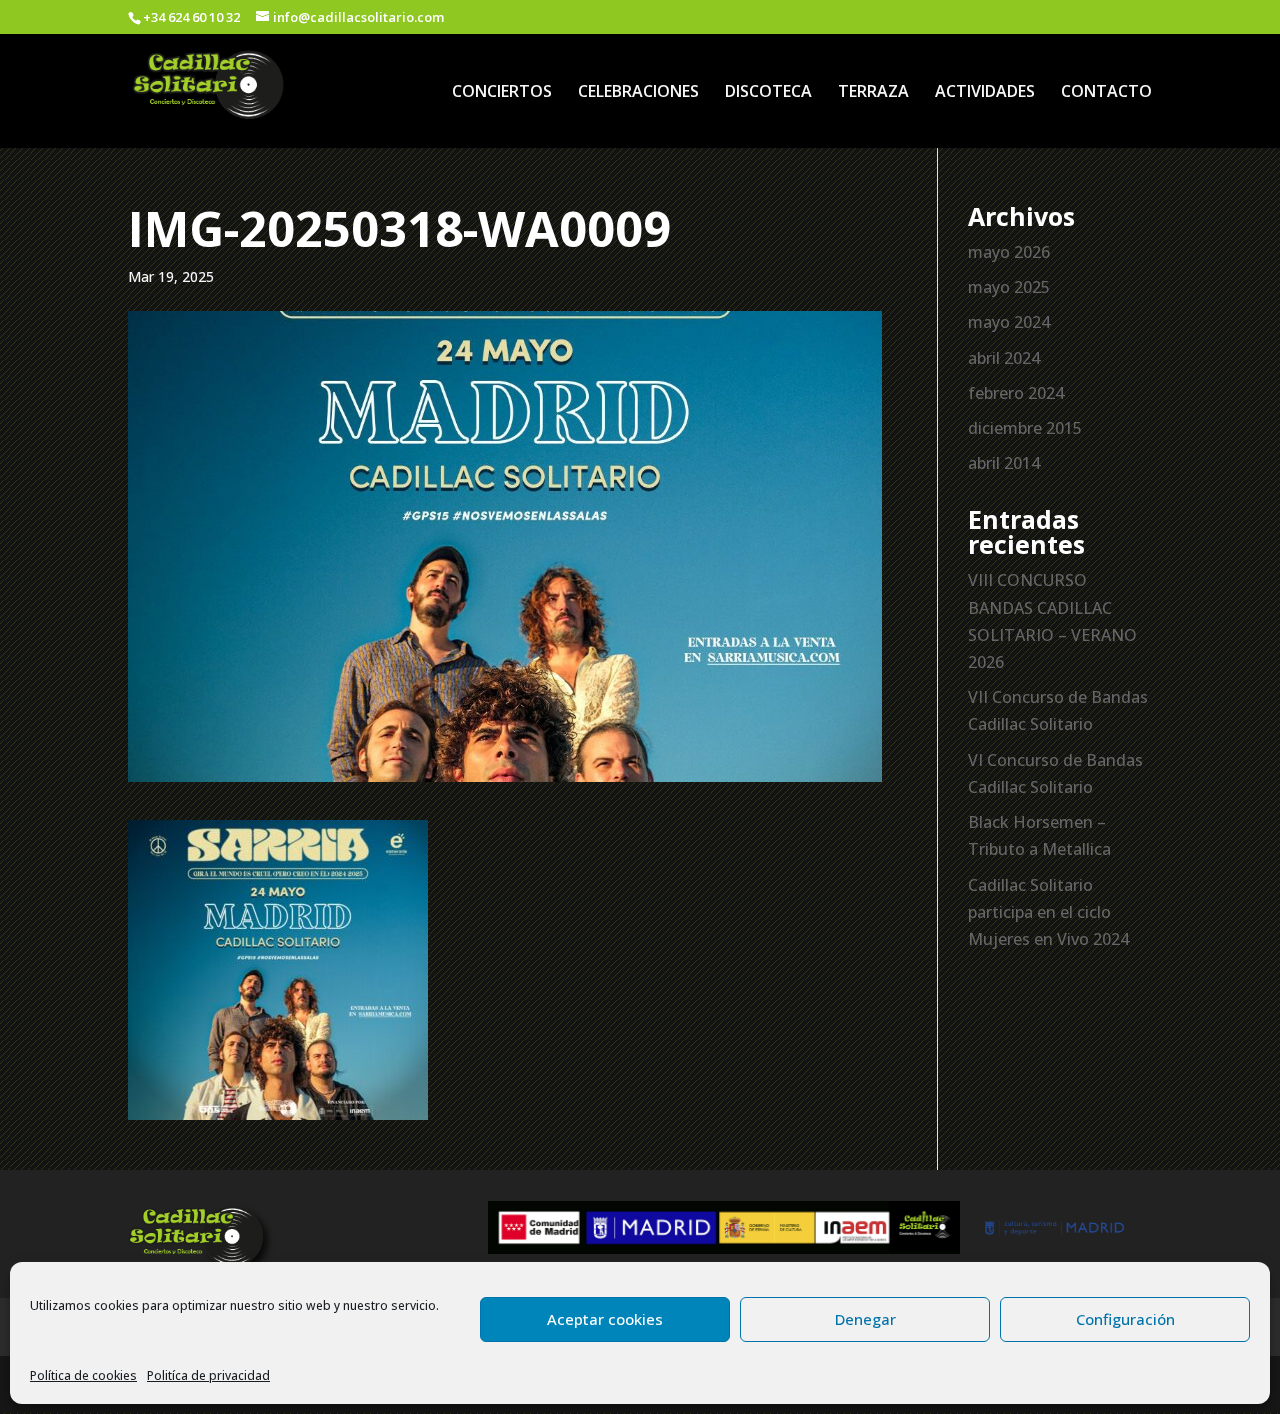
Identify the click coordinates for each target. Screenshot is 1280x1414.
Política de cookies (83, 1375)
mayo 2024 (1009, 322)
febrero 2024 (1016, 393)
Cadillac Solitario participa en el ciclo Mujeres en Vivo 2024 (1048, 912)
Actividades (985, 93)
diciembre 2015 (1025, 428)
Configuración (1125, 1319)
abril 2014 (1004, 463)
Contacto (1106, 93)
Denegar (865, 1319)
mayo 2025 (1009, 287)
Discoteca (768, 93)
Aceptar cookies (605, 1319)
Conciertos (502, 93)
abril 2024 (1004, 358)
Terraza (873, 93)
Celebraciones (638, 93)
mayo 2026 (1009, 252)
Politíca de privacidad (208, 1375)
